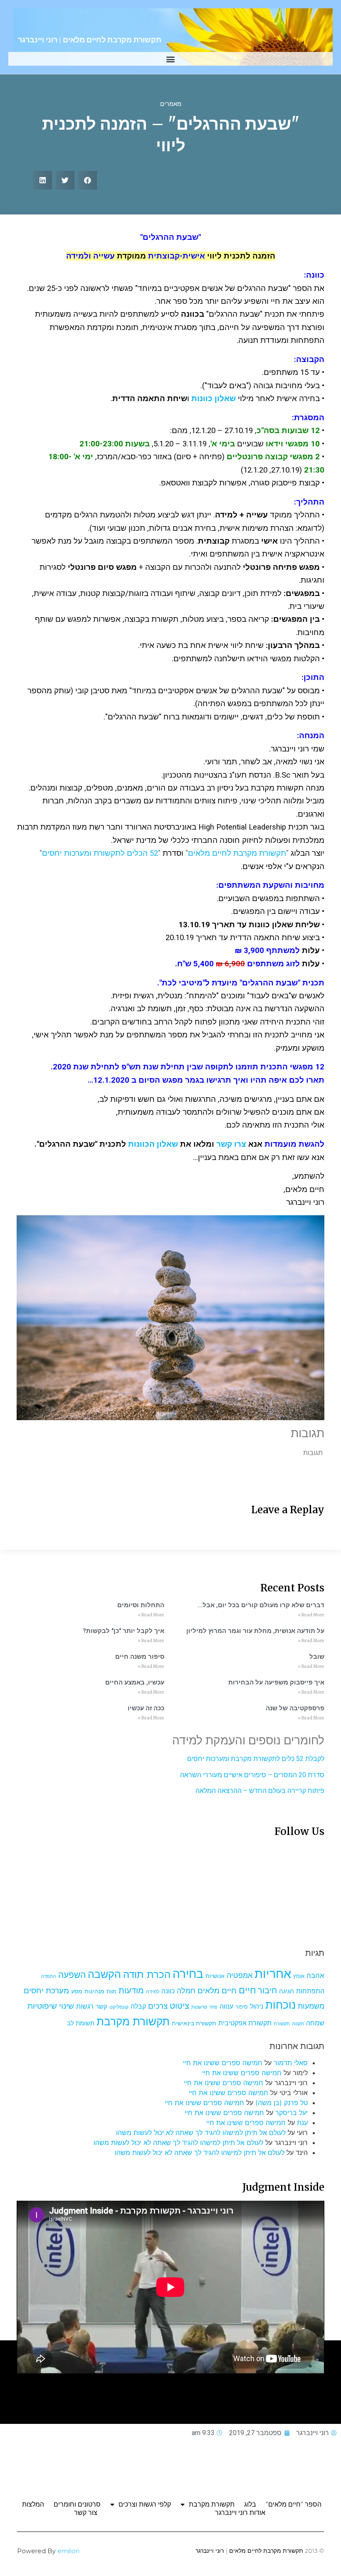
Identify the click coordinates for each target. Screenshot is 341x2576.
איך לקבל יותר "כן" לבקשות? (124, 1631)
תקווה (298, 2023)
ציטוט (179, 2006)
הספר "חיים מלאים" (294, 2504)
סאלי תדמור (291, 2063)
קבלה (138, 2006)
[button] (171, 59)
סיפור (242, 2007)
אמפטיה (240, 1975)
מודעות (131, 1990)
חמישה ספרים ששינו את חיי (223, 2063)
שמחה (315, 2023)
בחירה (188, 1974)
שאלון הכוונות (153, 1144)
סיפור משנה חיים (140, 1657)
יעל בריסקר (292, 2113)
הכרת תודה (147, 1974)
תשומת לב (81, 2023)
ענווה (226, 2006)
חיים (247, 1990)
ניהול (257, 2006)
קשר (101, 2007)
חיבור (267, 1990)
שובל (317, 1657)
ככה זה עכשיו (146, 1708)
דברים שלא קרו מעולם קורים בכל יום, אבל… (261, 1605)
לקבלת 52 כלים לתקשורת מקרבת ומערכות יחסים (256, 1759)
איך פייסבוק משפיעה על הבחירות (276, 1682)
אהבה (315, 1975)
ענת (302, 2123)
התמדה (49, 1976)
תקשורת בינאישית (194, 2023)
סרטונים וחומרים (77, 2504)
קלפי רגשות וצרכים (145, 2504)
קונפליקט (119, 2007)
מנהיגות (94, 1991)
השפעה (72, 1975)
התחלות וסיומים (141, 1605)
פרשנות (199, 2007)
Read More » (311, 1615)
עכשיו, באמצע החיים (135, 1682)
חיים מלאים (217, 1991)
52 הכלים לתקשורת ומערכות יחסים (100, 853)
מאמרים (171, 104)
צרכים (158, 2006)
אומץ (299, 1976)
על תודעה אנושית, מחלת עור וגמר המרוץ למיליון (255, 1631)
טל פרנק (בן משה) (282, 2103)
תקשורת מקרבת (133, 2021)
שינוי (67, 2006)
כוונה (168, 1991)
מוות (111, 1991)
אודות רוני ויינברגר (240, 2513)
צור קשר (86, 2513)
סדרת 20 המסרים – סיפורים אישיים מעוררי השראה (252, 1775)
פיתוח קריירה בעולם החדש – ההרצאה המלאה (260, 1791)
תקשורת (282, 2024)
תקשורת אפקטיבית (245, 2023)
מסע (77, 1991)
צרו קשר (231, 1144)
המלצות (33, 2504)
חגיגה (287, 1991)
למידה (153, 1991)
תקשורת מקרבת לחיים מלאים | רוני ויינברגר (90, 40)
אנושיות (215, 1976)
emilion (68, 2551)
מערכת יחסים (46, 1990)
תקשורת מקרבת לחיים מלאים (237, 853)
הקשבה (104, 1974)
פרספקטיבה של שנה (295, 1708)
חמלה (186, 1991)
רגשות (85, 2006)
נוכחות (280, 2005)
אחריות (273, 1974)
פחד (213, 2007)
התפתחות (310, 1991)
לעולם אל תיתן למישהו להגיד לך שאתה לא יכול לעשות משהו (201, 2133)
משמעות (311, 2006)
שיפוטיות (42, 2006)
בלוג (250, 2504)
